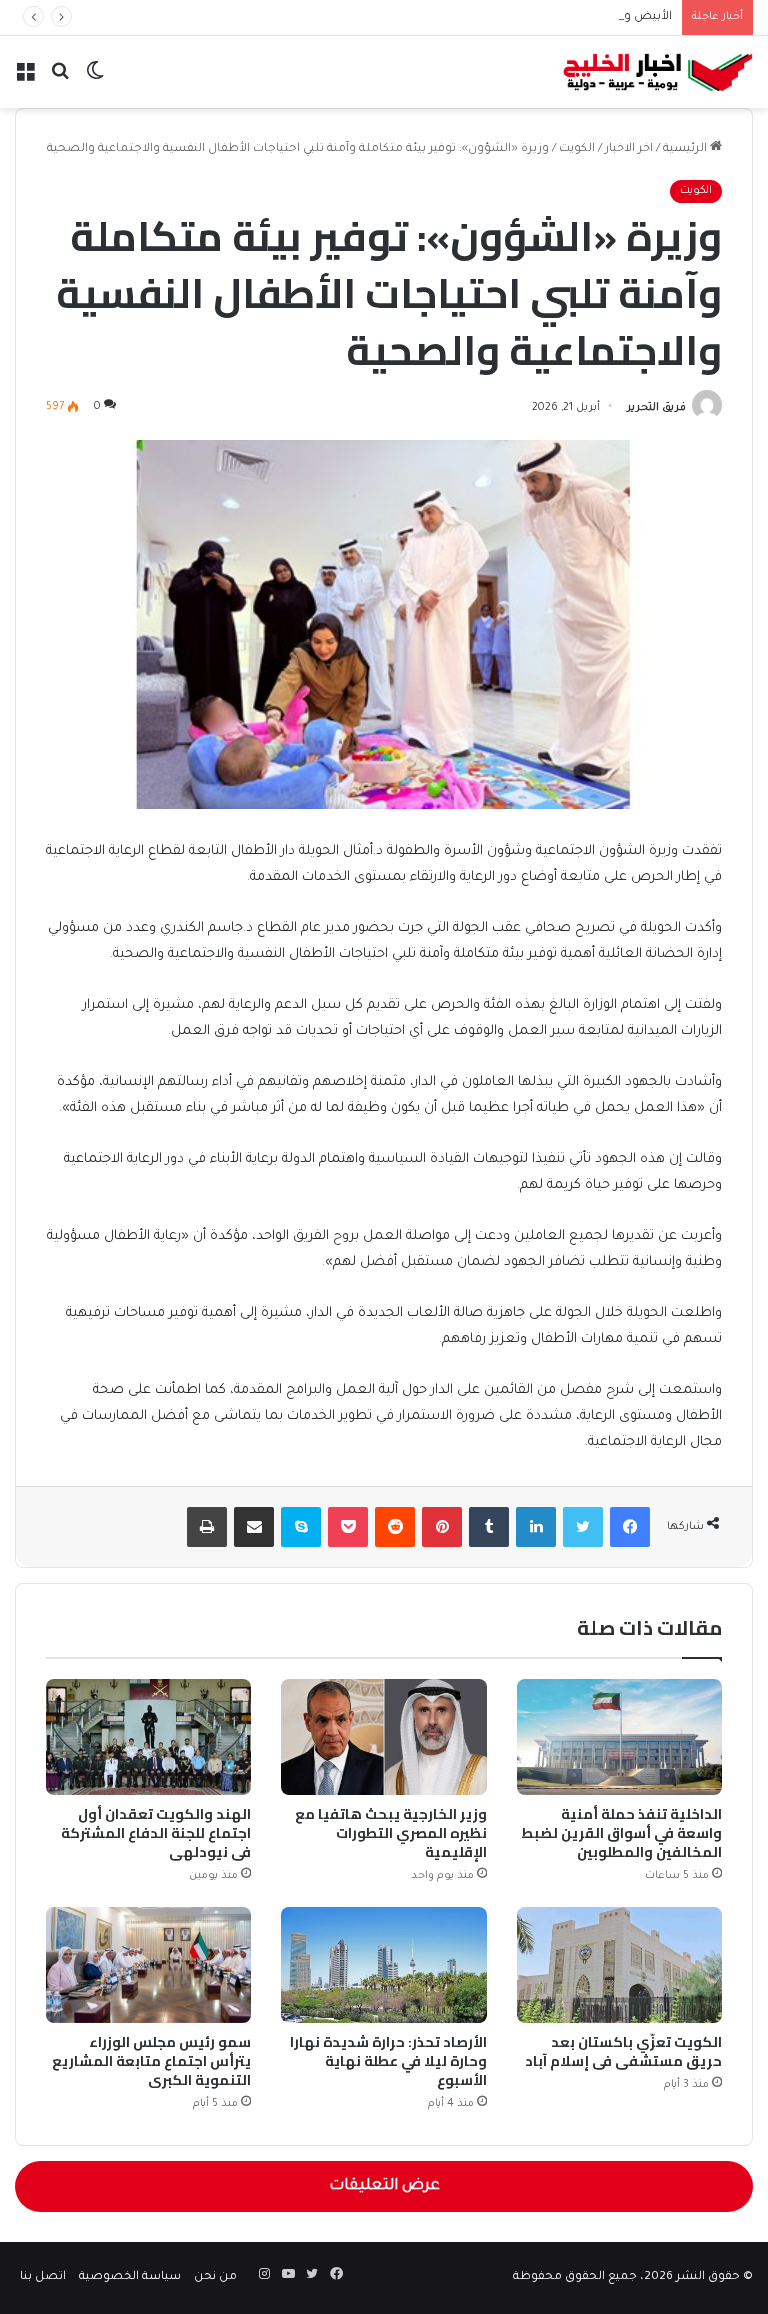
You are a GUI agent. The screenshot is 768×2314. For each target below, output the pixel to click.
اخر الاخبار (629, 149)
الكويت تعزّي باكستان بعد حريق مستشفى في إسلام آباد (623, 2051)
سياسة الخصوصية (130, 2277)
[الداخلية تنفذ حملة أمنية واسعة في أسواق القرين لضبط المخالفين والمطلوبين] (619, 1737)
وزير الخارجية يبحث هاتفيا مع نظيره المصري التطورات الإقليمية (391, 1833)
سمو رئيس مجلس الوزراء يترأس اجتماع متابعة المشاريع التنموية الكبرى (151, 2061)
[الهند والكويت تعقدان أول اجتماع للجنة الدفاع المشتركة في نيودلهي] (148, 1737)
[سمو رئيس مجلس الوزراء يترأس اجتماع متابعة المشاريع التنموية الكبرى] (148, 1965)
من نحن (215, 2277)
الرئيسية (686, 149)
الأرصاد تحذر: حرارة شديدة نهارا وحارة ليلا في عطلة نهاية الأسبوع (388, 2061)
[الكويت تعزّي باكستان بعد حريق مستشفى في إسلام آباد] (619, 1965)
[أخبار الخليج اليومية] (658, 72)
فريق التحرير (656, 408)
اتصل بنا (43, 2277)
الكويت (577, 149)
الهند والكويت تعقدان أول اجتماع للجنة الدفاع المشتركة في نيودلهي (156, 1833)
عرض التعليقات (384, 2186)
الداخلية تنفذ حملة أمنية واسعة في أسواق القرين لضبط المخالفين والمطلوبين (621, 1833)
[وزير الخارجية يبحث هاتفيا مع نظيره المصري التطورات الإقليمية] (383, 1737)
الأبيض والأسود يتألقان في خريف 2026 (569, 17)
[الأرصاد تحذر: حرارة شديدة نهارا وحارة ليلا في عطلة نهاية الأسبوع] (383, 1965)
